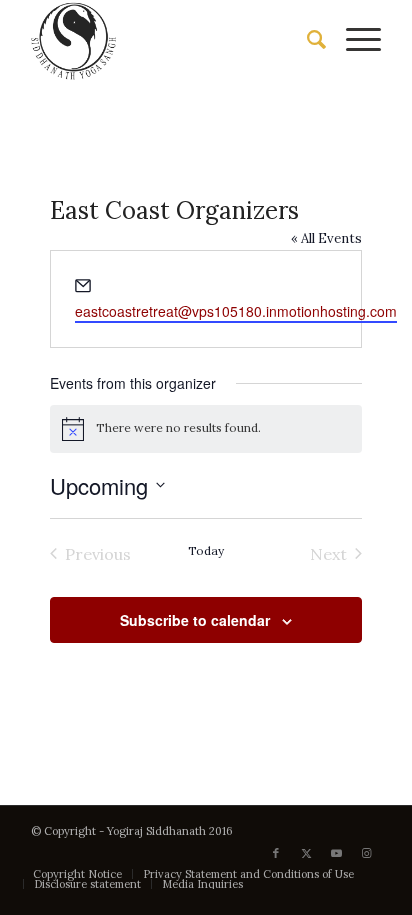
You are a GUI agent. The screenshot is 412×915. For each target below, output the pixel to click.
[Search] (306, 40)
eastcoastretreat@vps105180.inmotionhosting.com (236, 311)
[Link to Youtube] (336, 853)
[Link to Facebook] (276, 853)
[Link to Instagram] (366, 853)
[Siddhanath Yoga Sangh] (171, 40)
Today (206, 550)
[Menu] (353, 40)
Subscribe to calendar (195, 620)
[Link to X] (306, 853)
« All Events (326, 238)
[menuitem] (306, 40)
